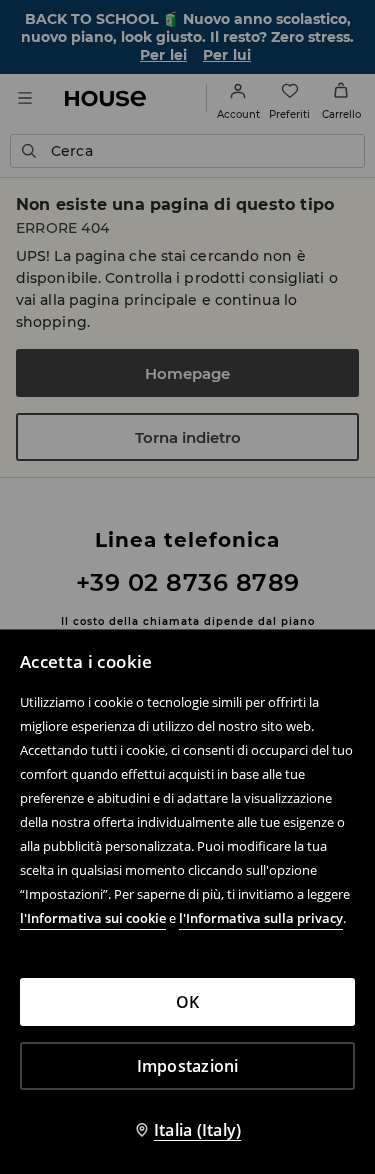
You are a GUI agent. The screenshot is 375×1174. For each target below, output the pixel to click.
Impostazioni (188, 1066)
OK (188, 1002)
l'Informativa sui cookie (93, 918)
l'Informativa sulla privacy (261, 918)
